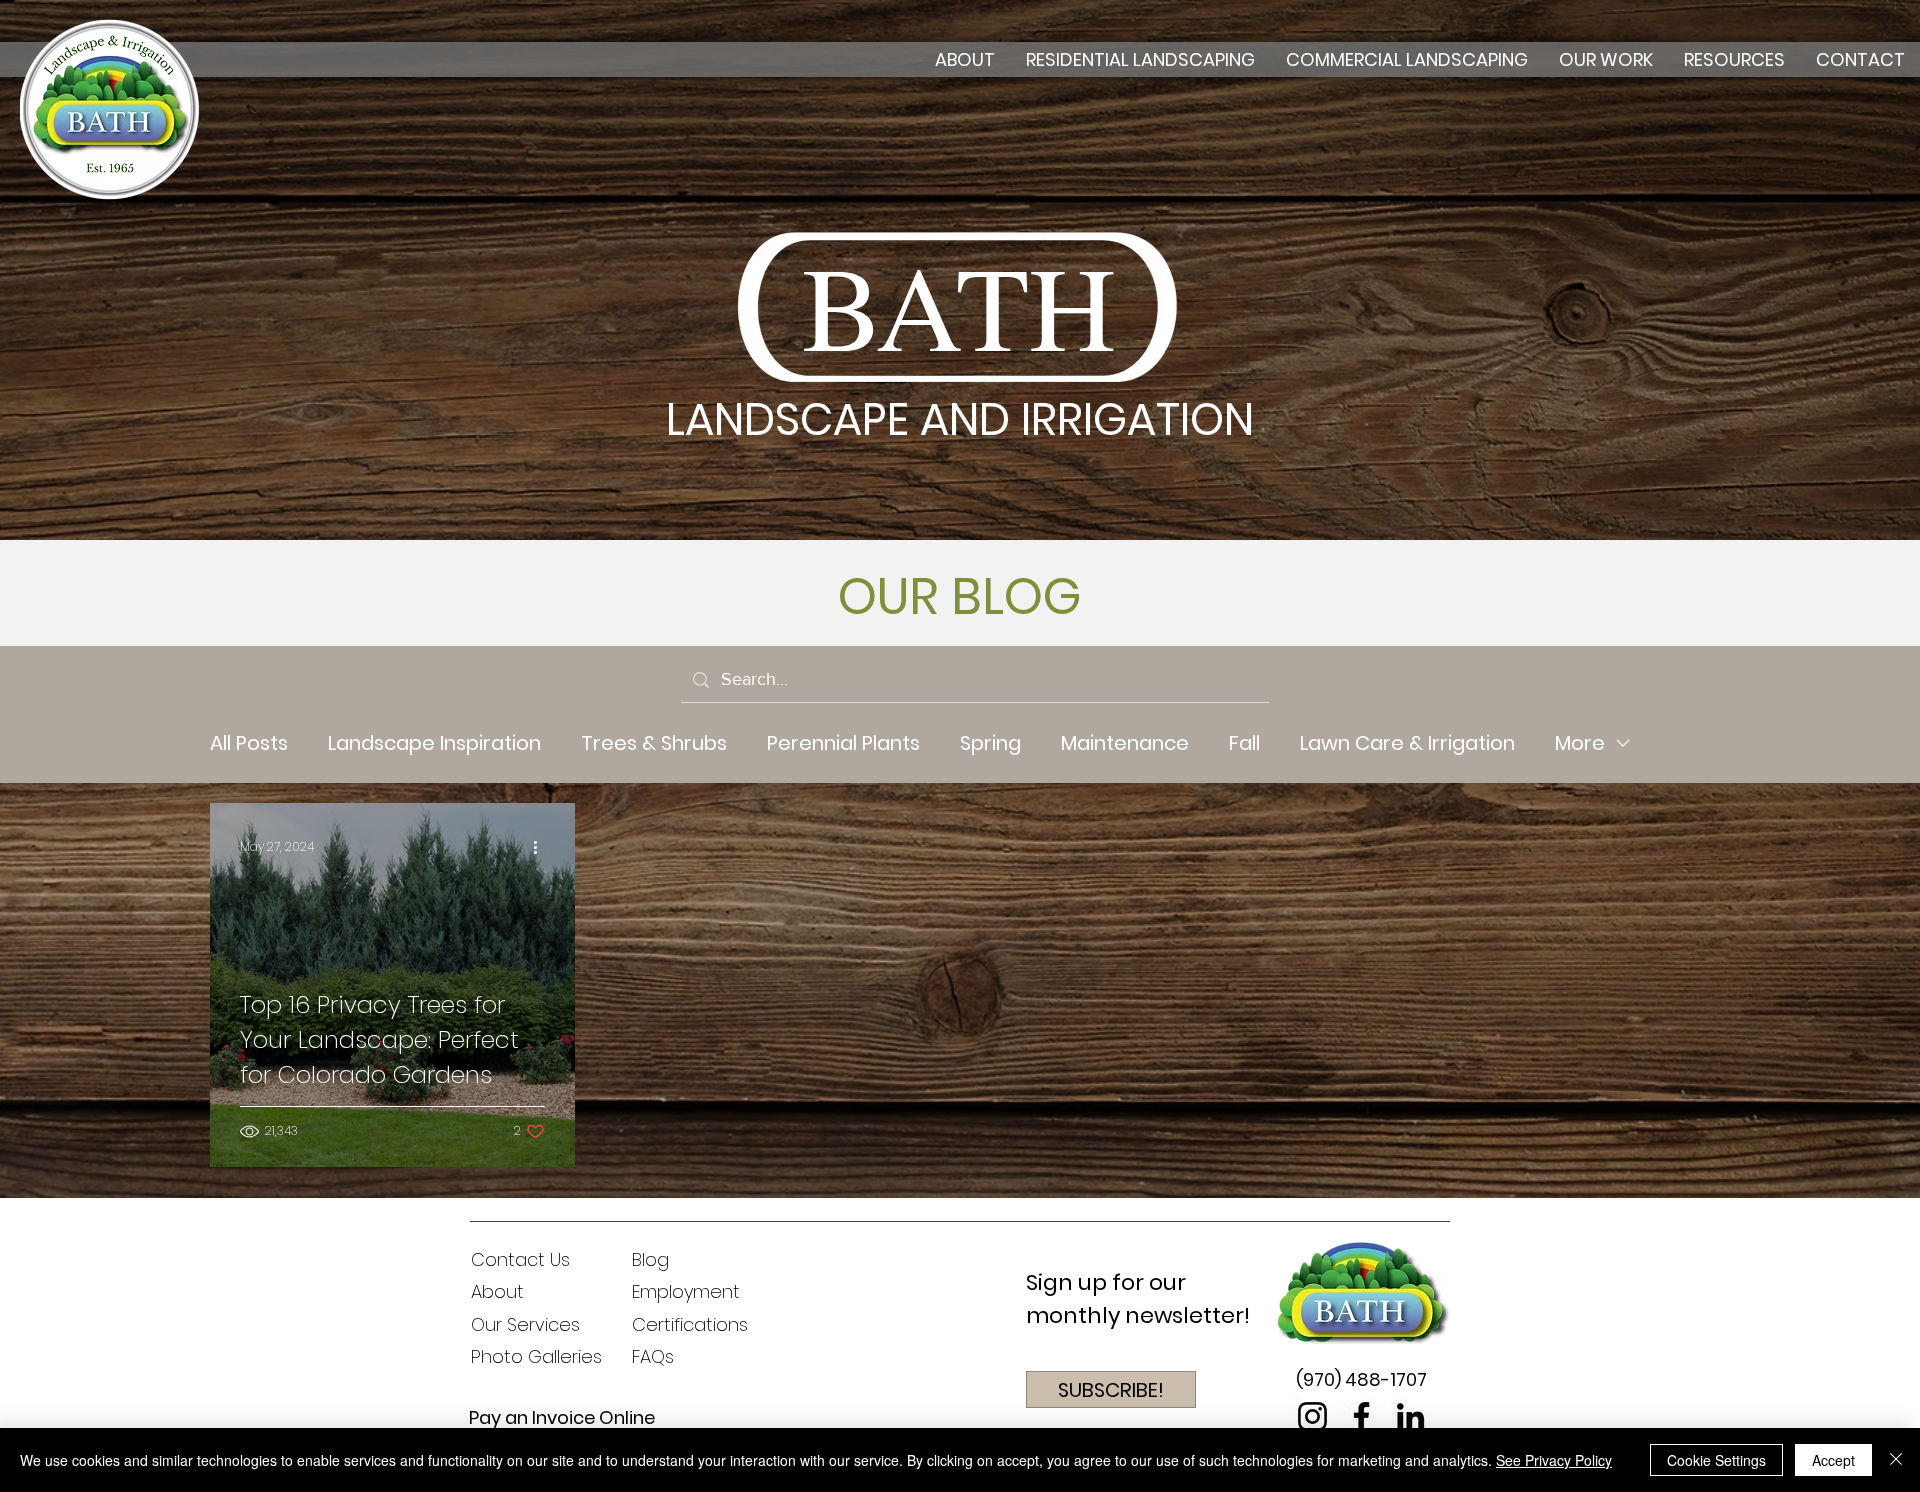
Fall (1244, 743)
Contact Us (520, 1259)
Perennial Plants (843, 743)
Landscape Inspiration (434, 743)
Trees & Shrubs (654, 743)
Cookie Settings (1716, 1460)
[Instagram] (1312, 1416)
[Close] (1896, 1460)
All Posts (249, 743)
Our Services (525, 1324)
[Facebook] (1361, 1416)
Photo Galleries (536, 1356)
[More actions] (542, 847)
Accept (1833, 1460)
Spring (990, 743)
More (1580, 743)
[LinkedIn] (1410, 1416)
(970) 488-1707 (1361, 1379)
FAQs (653, 1356)
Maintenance (1125, 743)
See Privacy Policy (1554, 1460)
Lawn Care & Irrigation (1407, 743)
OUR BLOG (960, 596)
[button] (1111, 1389)
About (497, 1291)
